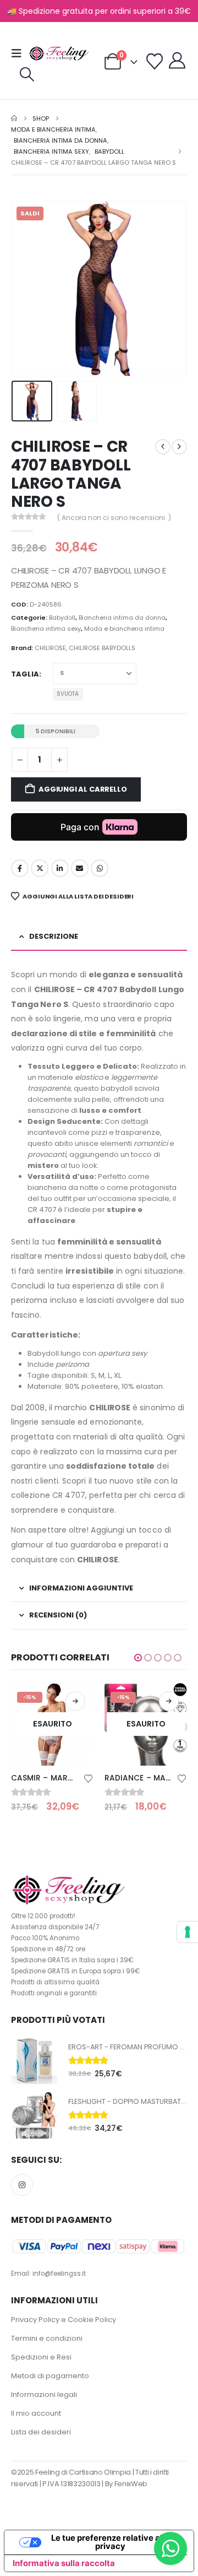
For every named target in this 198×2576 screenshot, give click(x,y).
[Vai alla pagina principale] (14, 118)
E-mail (80, 868)
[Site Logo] (59, 54)
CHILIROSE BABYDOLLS (102, 648)
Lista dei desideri (41, 2432)
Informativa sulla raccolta (64, 2563)
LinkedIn (60, 868)
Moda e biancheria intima (124, 629)
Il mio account (36, 2413)
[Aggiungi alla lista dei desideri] (96, 1778)
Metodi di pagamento (50, 2376)
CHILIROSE (50, 648)
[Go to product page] (34, 2061)
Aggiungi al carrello (82, 789)
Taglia (25, 674)
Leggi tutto (82, 1701)
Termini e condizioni (47, 2338)
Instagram (22, 2185)
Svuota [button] (68, 694)
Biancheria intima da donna (122, 618)
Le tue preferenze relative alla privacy (110, 2542)
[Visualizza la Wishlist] (155, 62)
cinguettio (40, 868)
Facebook (20, 868)
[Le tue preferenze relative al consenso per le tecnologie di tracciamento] (188, 1932)
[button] (20, 53)
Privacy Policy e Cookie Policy (64, 2320)
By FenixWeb (126, 2484)
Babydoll (62, 618)
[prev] (163, 447)
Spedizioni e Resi (41, 2357)
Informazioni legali (44, 2394)
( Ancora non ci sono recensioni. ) (114, 518)
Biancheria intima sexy (46, 629)
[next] (179, 447)
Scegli (176, 1701)
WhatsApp (100, 868)
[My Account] (177, 61)
